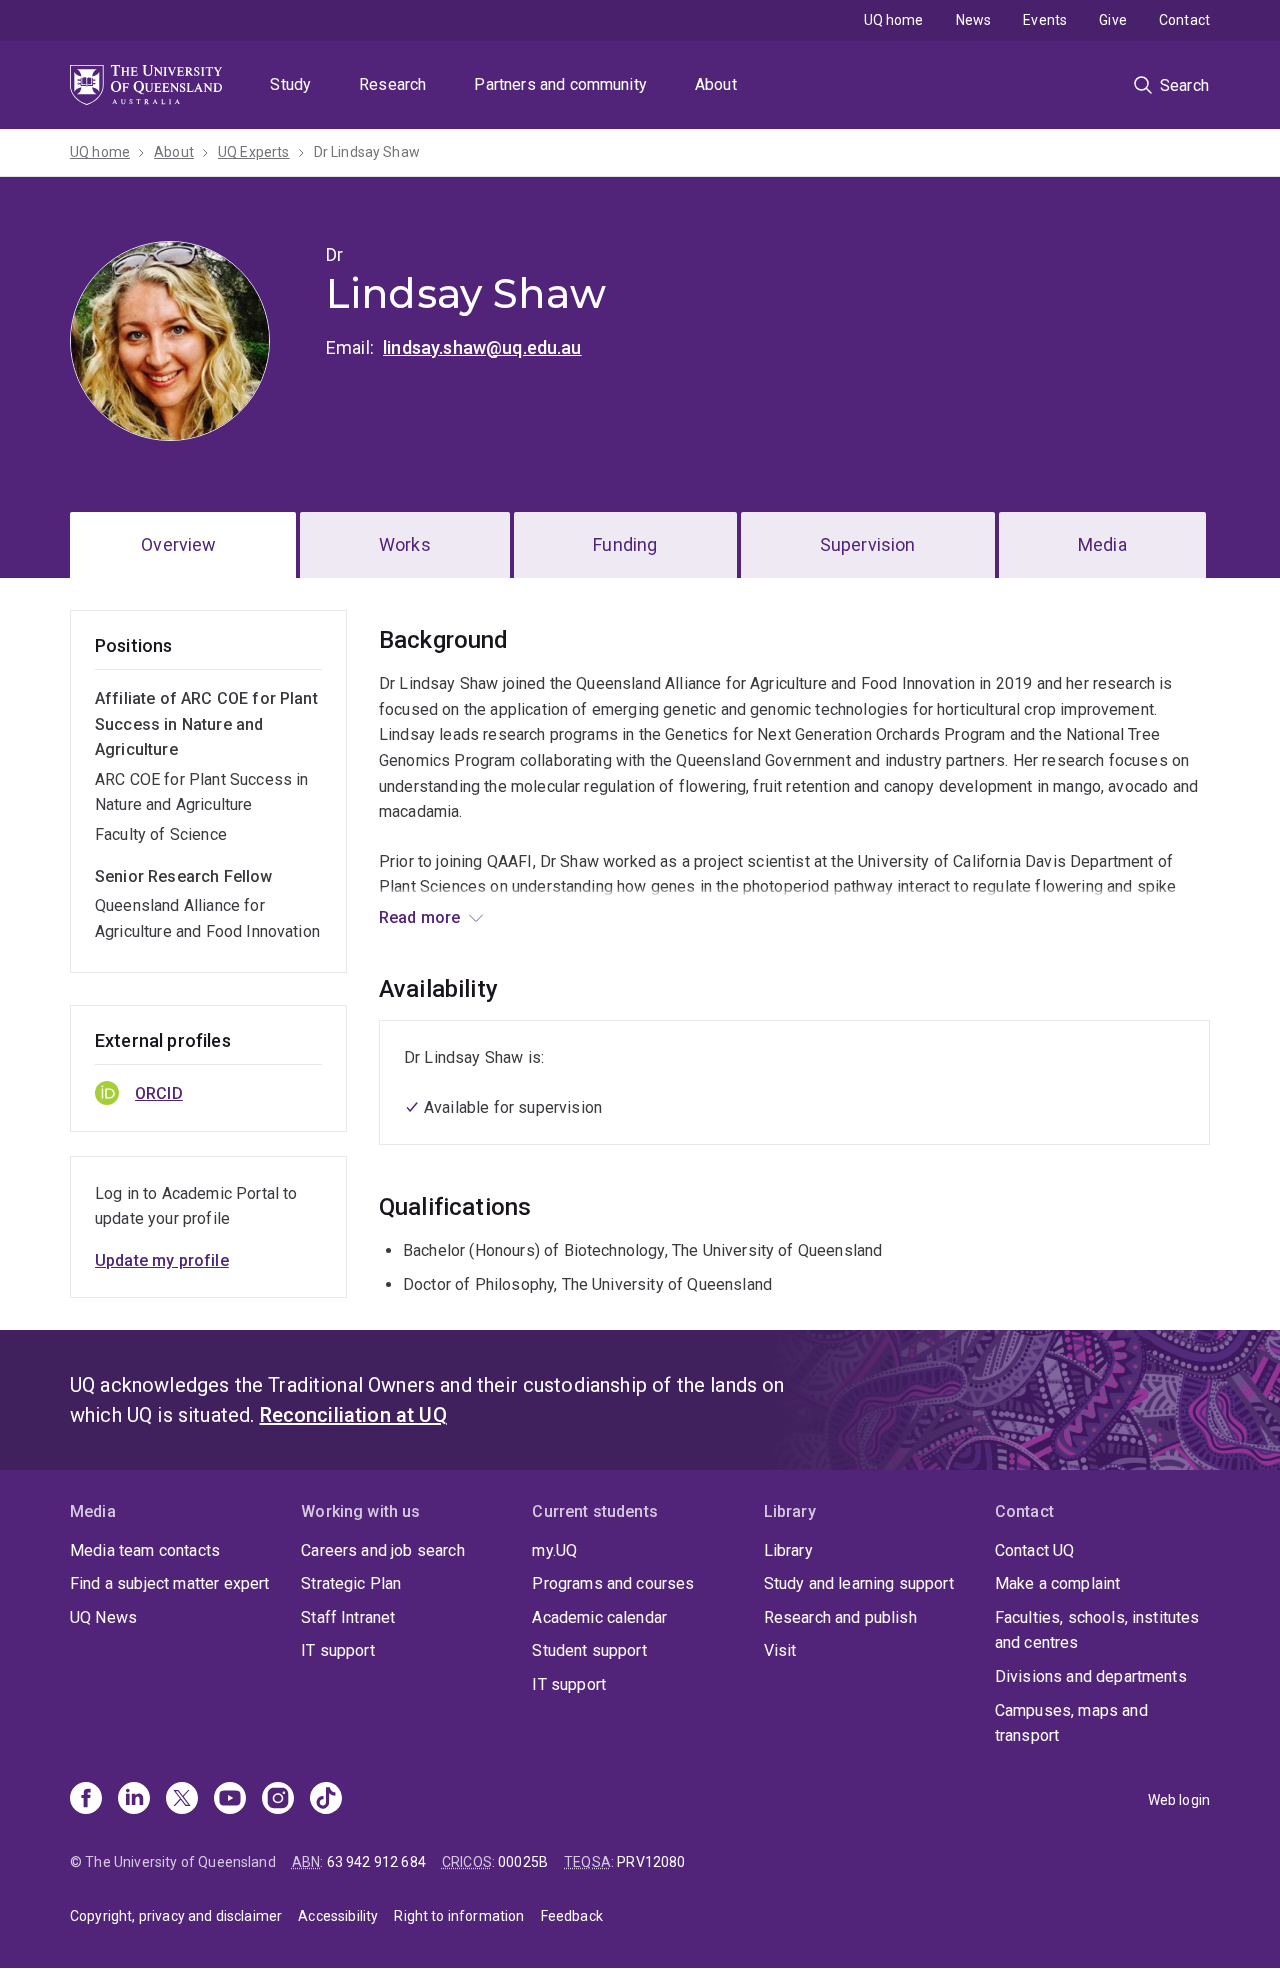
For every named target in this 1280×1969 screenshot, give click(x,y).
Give (1113, 20)
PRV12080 (651, 1862)
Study (290, 84)
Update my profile (162, 1260)
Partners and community (560, 84)
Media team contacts (145, 1550)
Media (1102, 544)
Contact (1184, 20)
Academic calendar (599, 1617)
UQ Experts (254, 152)
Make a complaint (1058, 1583)
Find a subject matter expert (169, 1583)
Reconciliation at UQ (353, 1415)
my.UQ (554, 1550)
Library (788, 1550)
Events (1045, 20)
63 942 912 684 (376, 1862)
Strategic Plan (351, 1583)
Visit (780, 1650)
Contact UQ (1035, 1550)
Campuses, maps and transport (1071, 1723)
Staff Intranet (348, 1617)
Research (392, 84)
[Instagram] (278, 1800)
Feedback (572, 1916)
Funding (625, 544)
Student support (589, 1650)
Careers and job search (383, 1550)
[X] (182, 1800)
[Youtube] (230, 1800)
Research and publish (840, 1617)
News (974, 20)
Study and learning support (859, 1583)
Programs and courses (613, 1583)
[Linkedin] (134, 1800)
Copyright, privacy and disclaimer (176, 1916)
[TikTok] (326, 1800)
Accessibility (338, 1916)
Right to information (459, 1916)
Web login (1179, 1800)
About (716, 84)
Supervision (868, 544)
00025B (523, 1862)
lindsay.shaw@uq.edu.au (482, 347)
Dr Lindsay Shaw (367, 152)
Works (405, 544)
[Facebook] (86, 1800)
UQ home (894, 20)
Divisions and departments (1091, 1676)
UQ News (103, 1617)
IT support (338, 1650)
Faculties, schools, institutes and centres (1097, 1630)
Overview (178, 544)
